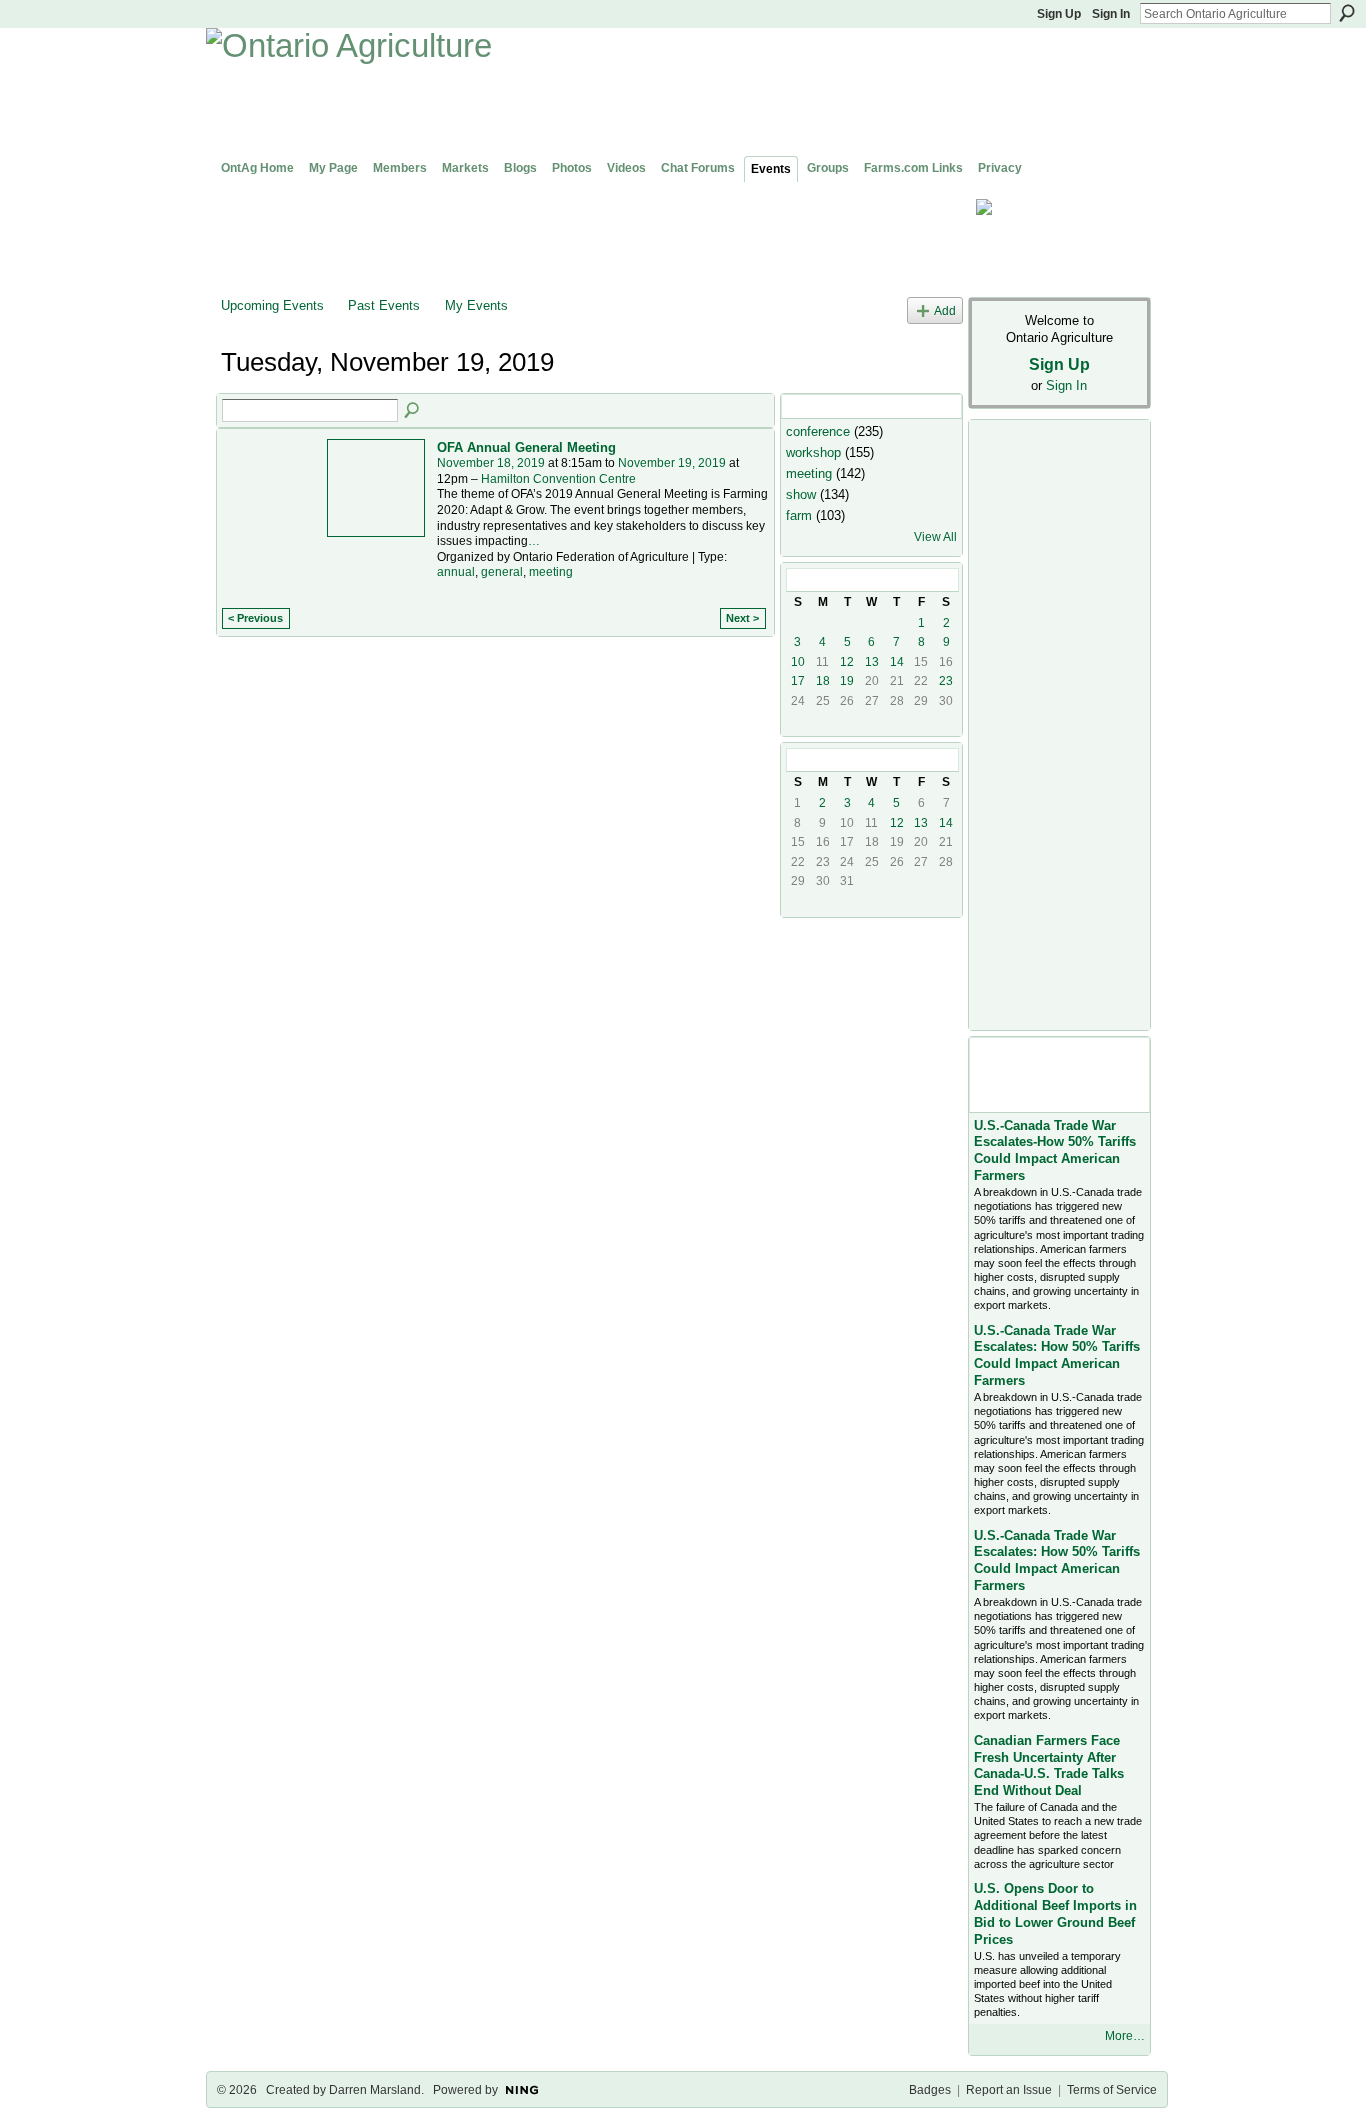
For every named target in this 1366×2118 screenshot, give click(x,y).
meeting (551, 572)
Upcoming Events (272, 305)
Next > (742, 618)
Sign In (1111, 14)
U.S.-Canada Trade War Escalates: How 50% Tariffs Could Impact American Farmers (1057, 1356)
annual (456, 572)
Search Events (413, 411)
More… (1125, 2036)
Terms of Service (1112, 2090)
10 (798, 662)
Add (945, 310)
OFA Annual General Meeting (526, 447)
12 (847, 662)
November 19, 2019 (672, 463)
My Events (476, 305)
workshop (813, 452)
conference (818, 431)
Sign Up (1059, 14)
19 (847, 681)
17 (798, 681)
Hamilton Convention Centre (558, 479)
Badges (930, 2090)
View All (935, 537)
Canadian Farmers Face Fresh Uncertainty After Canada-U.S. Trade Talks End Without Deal (1049, 1766)
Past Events (384, 305)
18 (823, 681)
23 (946, 681)
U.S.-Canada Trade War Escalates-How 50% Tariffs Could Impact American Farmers (1055, 1151)
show (801, 494)
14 (897, 662)
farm (799, 515)
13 (872, 662)
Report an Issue (1009, 2090)
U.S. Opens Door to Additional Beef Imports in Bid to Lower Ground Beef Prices (1055, 1914)
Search (1347, 13)
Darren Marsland (375, 2090)
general (502, 572)
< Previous (255, 618)
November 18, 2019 (491, 463)
